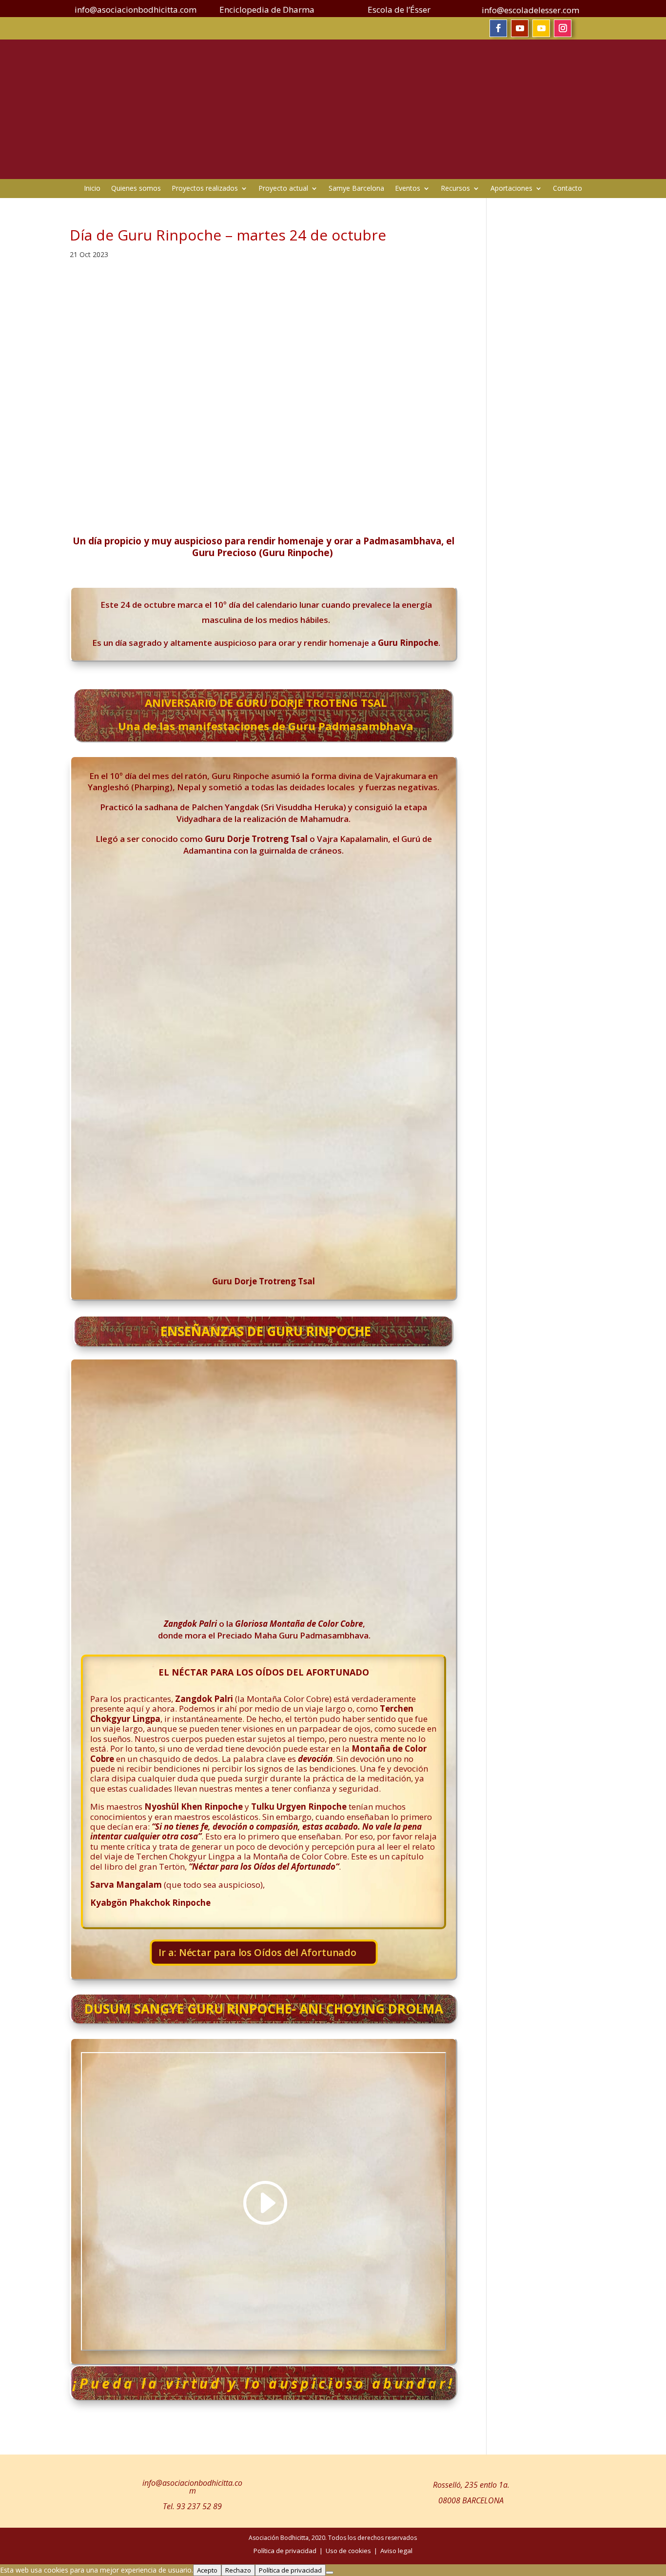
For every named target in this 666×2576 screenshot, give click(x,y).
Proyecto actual (283, 189)
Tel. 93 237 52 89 (192, 2506)
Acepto (207, 2570)
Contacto (568, 189)
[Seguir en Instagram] (563, 28)
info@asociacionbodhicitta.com (192, 2487)
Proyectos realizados (205, 189)
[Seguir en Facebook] (498, 28)
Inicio (92, 189)
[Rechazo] (330, 2573)
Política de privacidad (290, 2570)
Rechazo (238, 2570)
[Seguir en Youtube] (520, 28)
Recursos (455, 189)
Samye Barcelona (356, 189)
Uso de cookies (348, 2551)
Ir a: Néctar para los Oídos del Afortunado (257, 1953)
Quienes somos (136, 189)
